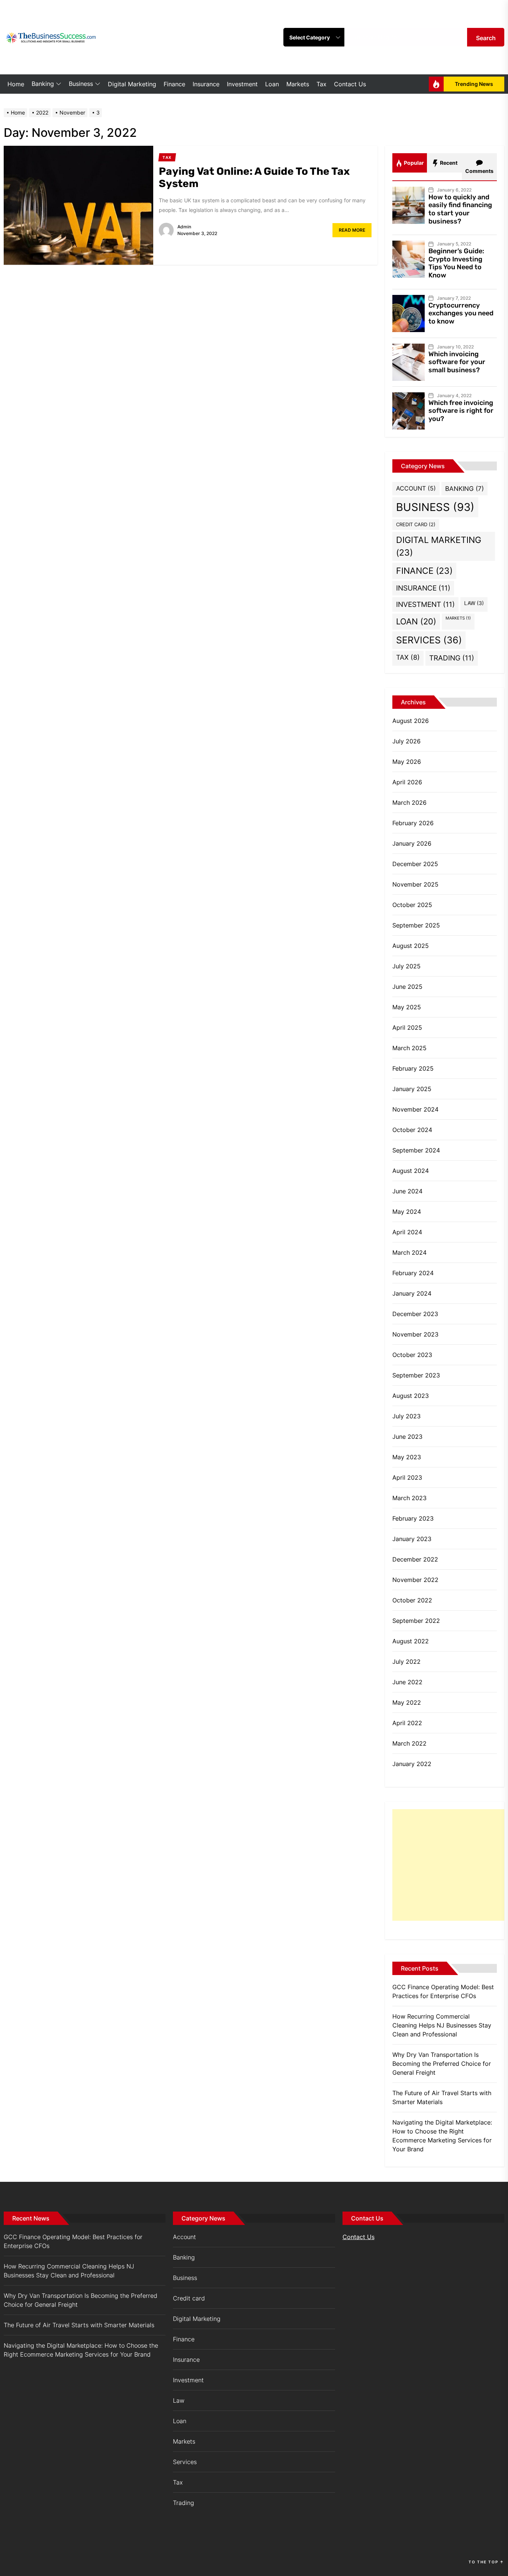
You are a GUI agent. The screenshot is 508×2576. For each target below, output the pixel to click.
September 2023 (416, 1375)
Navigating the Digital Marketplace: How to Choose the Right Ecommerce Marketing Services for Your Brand (442, 2136)
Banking (43, 84)
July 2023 (406, 1416)
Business (81, 84)
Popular (413, 163)
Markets (298, 84)
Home (16, 84)
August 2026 (411, 721)
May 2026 (407, 762)
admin (184, 227)
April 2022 (407, 1723)
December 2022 (415, 1559)
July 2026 (406, 741)
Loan (272, 84)
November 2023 (415, 1334)
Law (474, 603)
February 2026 (413, 823)
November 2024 (415, 1109)
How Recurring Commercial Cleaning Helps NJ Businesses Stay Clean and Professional (442, 2025)
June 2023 (407, 1437)
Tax (321, 84)
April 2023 (407, 1477)
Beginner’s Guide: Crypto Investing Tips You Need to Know (456, 263)
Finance (174, 84)
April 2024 (407, 1232)
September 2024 (416, 1150)
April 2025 (407, 1027)
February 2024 (413, 1273)
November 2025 (415, 884)
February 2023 (413, 1518)
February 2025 (413, 1068)
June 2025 (407, 987)
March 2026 (409, 803)
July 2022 (406, 1662)
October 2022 (412, 1600)
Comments (479, 171)
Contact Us (350, 84)
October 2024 (412, 1130)
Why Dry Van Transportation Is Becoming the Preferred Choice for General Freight (442, 2064)
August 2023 (411, 1396)
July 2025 (406, 966)
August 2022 (411, 1641)
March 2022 (409, 1743)
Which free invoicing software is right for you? (461, 411)
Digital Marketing (132, 84)
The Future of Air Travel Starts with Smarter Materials (442, 2097)
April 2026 (407, 782)
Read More (352, 230)
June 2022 (407, 1682)
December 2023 (415, 1314)
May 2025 (407, 1007)
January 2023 (412, 1539)
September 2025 (416, 925)
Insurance (206, 84)
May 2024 (407, 1212)
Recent (448, 163)
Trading (452, 658)
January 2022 (412, 1764)
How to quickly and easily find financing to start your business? (460, 209)
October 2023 (412, 1355)
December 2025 (415, 864)
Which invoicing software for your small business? (457, 362)
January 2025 (412, 1089)
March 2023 (409, 1498)
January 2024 (412, 1293)
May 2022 (407, 1702)
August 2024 (411, 1171)
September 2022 (416, 1621)
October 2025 (412, 905)
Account (416, 488)
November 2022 (415, 1580)
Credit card (416, 525)
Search (486, 38)
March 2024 (409, 1252)
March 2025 (409, 1048)
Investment (242, 84)
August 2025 (411, 946)
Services (429, 640)
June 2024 (407, 1191)
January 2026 (412, 843)
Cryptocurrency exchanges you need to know (461, 313)
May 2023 (407, 1457)
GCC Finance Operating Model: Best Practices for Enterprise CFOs (443, 1991)
